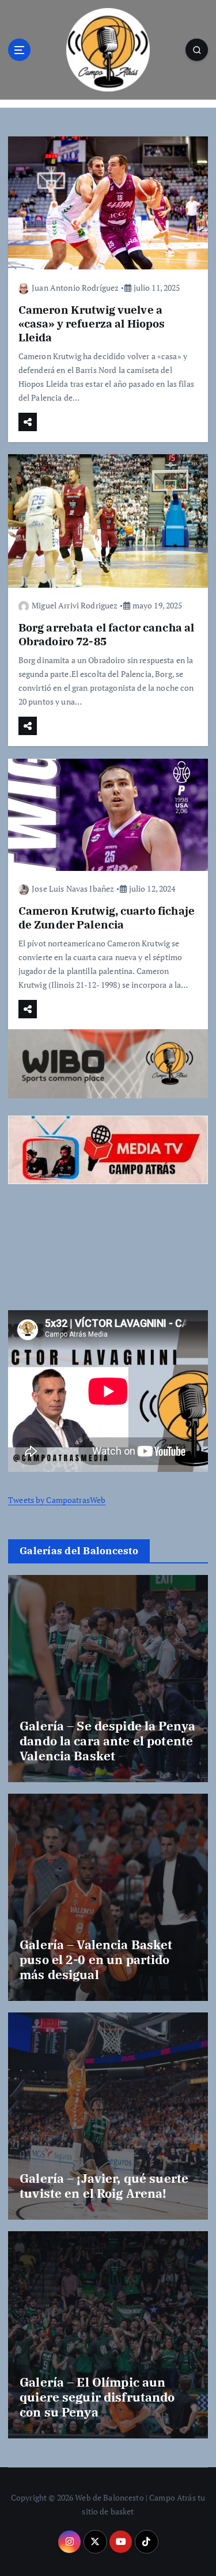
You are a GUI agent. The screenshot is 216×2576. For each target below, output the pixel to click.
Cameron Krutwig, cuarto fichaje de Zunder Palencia (107, 917)
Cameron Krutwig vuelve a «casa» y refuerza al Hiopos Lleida (92, 323)
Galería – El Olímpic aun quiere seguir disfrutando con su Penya (97, 2397)
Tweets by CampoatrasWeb (57, 1500)
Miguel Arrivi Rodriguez (75, 605)
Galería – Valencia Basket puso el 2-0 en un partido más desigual (96, 1960)
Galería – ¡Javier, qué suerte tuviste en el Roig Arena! (104, 2186)
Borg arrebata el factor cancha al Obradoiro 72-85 (107, 634)
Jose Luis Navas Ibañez (73, 889)
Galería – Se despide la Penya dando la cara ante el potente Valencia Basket (107, 1741)
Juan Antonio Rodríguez (75, 288)
